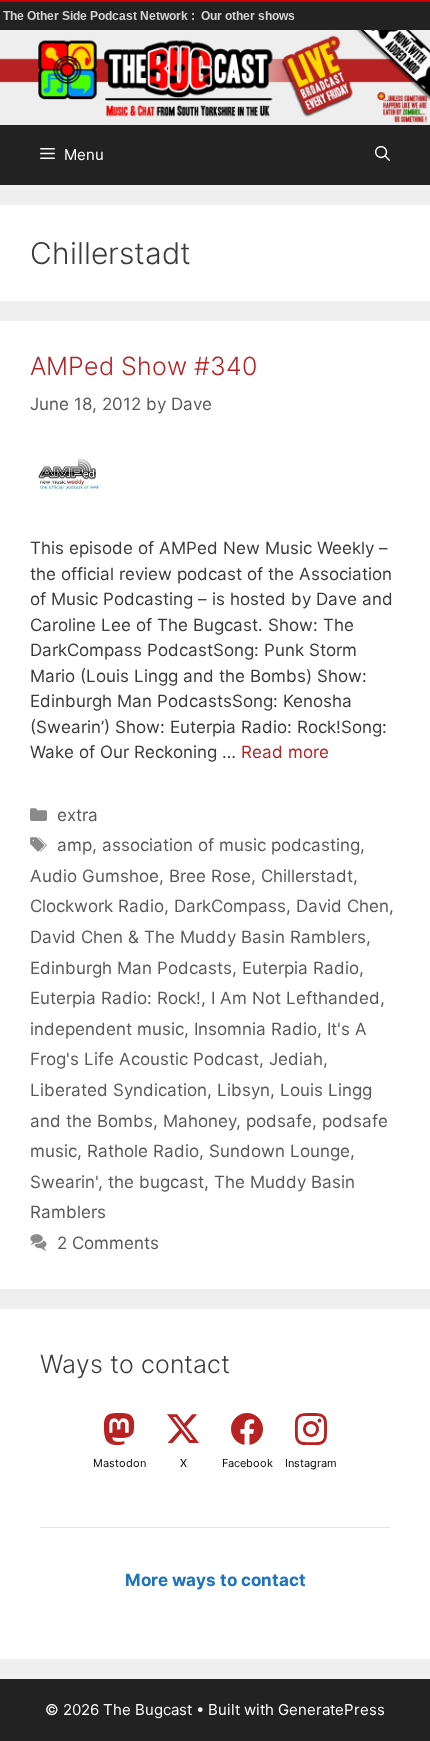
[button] (382, 155)
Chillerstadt (307, 876)
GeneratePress (331, 1709)
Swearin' (64, 1182)
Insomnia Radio (255, 1029)
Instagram (311, 1463)
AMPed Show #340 (143, 366)
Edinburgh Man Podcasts (131, 968)
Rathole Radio (143, 1151)
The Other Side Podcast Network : (100, 16)
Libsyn (243, 1090)
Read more (285, 752)
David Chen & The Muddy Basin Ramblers (198, 937)
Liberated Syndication (118, 1090)
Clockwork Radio (97, 906)
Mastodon (119, 1463)
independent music (107, 1029)
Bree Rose (210, 876)
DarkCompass (230, 906)
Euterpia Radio (300, 968)
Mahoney (199, 1121)
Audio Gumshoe (94, 876)
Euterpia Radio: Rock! (115, 998)
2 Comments (108, 1243)
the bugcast (156, 1182)
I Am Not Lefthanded (295, 998)
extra (77, 815)
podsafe (279, 1121)
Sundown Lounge (279, 1151)
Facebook (247, 1463)
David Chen (342, 906)
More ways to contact (215, 1580)
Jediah (296, 1059)
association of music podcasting (231, 845)
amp (74, 845)
